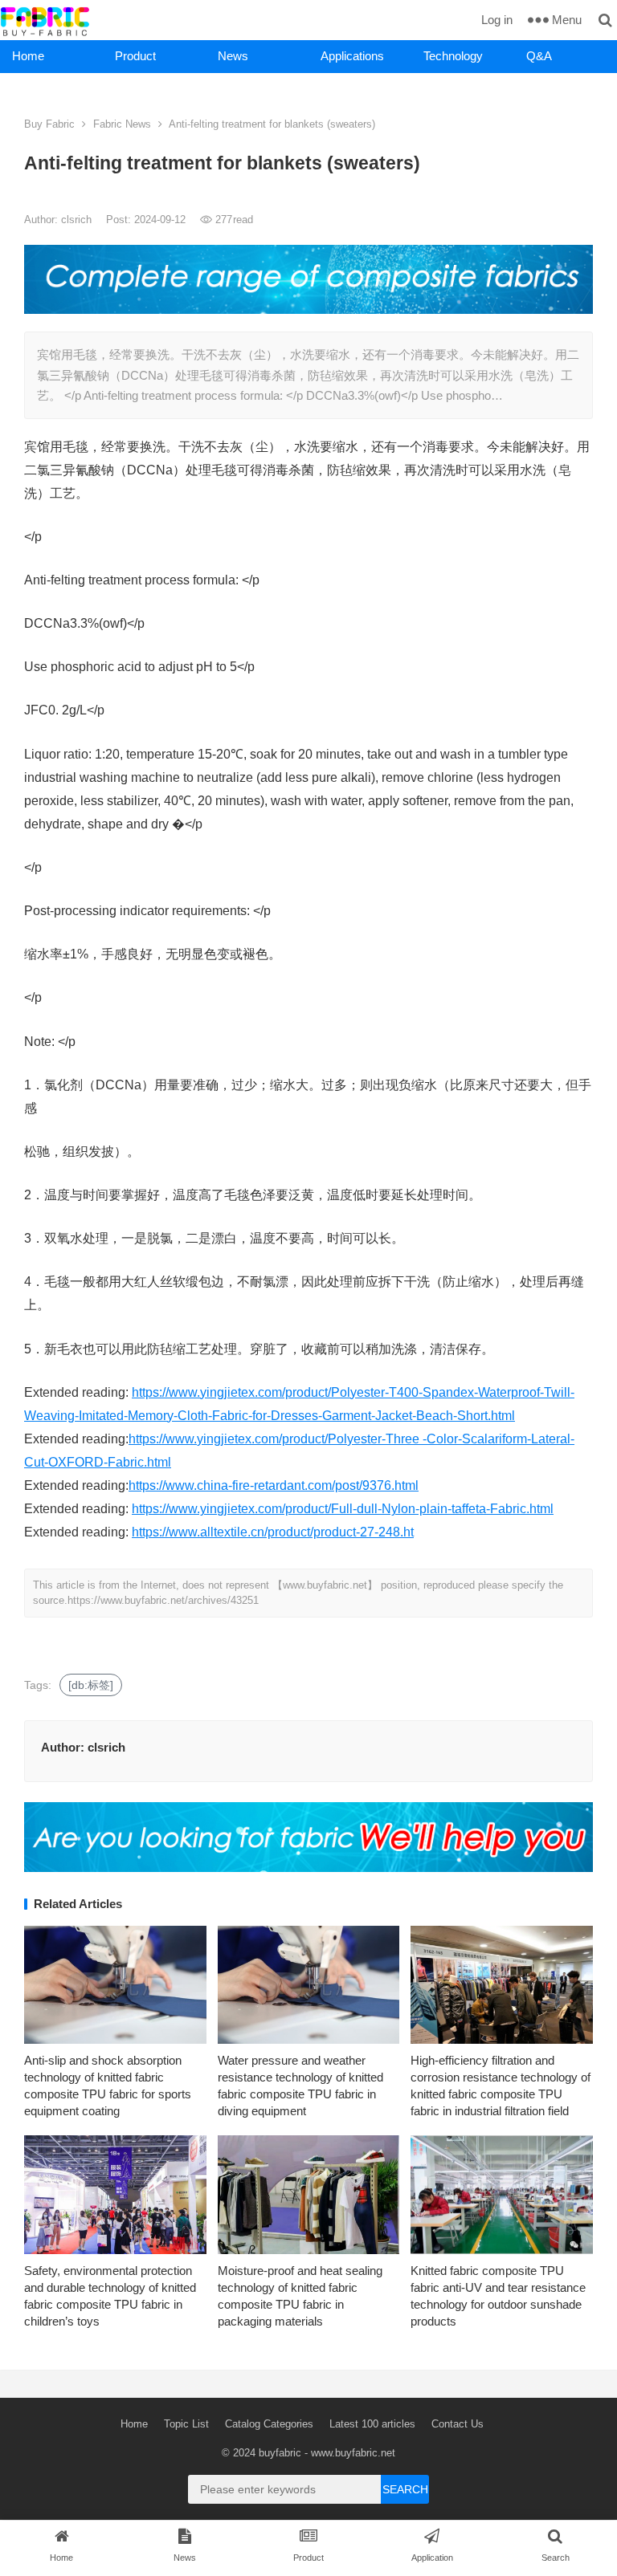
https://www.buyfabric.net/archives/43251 (163, 1600)
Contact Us (458, 2424)
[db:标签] (91, 1685)
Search (405, 2489)
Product (135, 56)
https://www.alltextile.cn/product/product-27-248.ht (273, 1532)
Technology (453, 56)
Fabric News (122, 124)
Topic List (186, 2424)
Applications (352, 56)
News (233, 56)
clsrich (78, 220)
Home (28, 56)
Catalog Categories (269, 2424)
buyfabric (280, 2453)
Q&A (539, 56)
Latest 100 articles (372, 2424)
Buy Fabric (49, 124)
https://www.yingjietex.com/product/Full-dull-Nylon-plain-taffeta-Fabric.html (343, 1509)
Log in (497, 20)
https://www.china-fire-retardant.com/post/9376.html (274, 1485)
